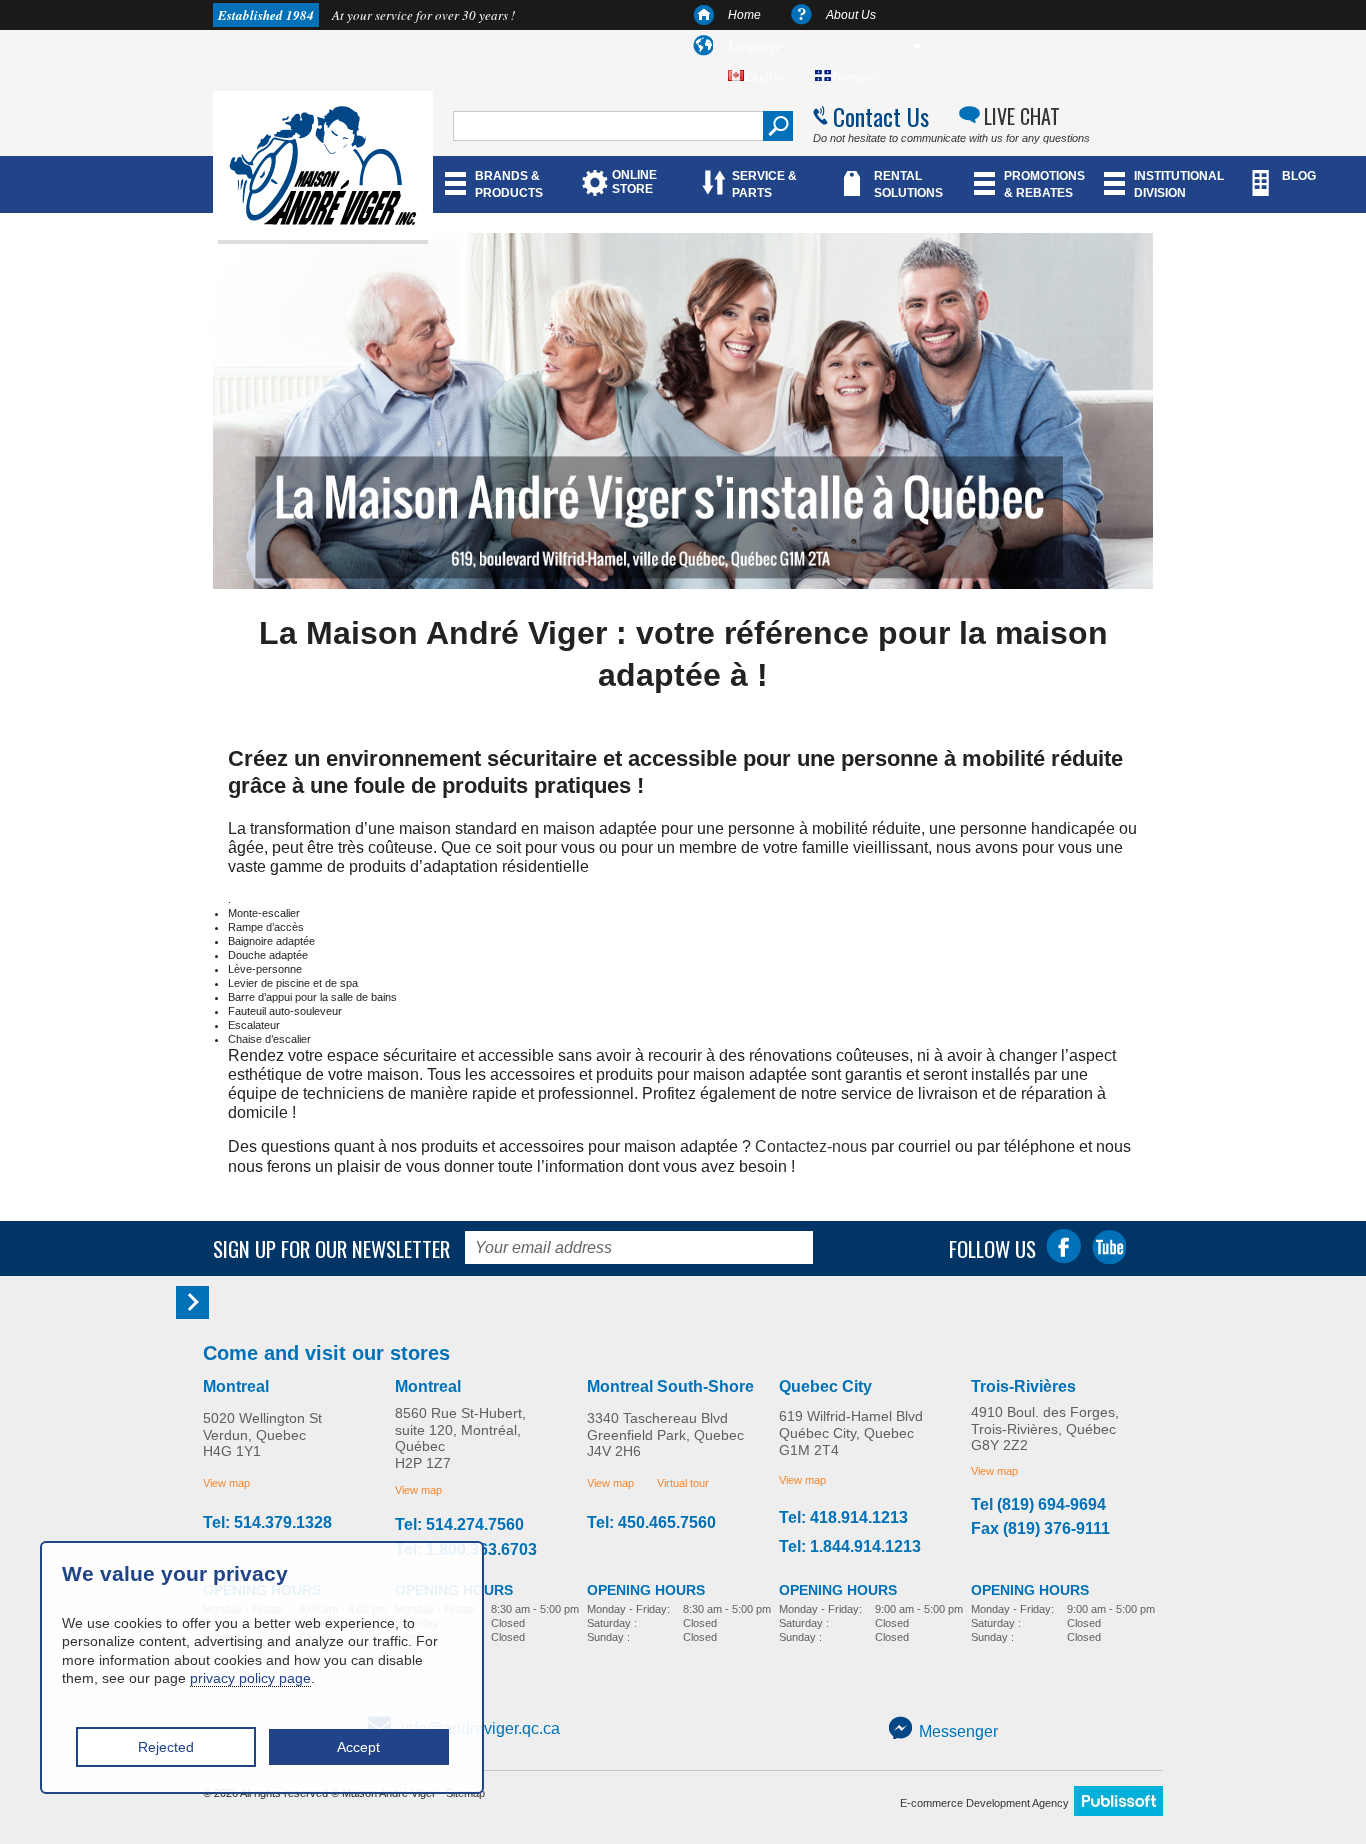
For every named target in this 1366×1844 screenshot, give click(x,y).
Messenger (958, 1731)
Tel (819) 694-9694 (1038, 1505)
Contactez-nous (811, 1146)
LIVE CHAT (1022, 116)
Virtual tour (683, 1483)
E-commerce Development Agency (984, 1803)
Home (744, 15)
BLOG (1299, 176)
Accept (358, 1747)
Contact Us (881, 116)
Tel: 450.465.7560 (651, 1523)
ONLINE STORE (634, 182)
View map (226, 1483)
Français (855, 76)
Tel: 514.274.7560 (459, 1525)
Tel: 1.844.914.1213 (850, 1547)
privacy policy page (250, 1678)
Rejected (166, 1747)
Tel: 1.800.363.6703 (466, 1550)
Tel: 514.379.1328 (267, 1523)
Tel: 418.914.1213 (843, 1518)
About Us (851, 15)
